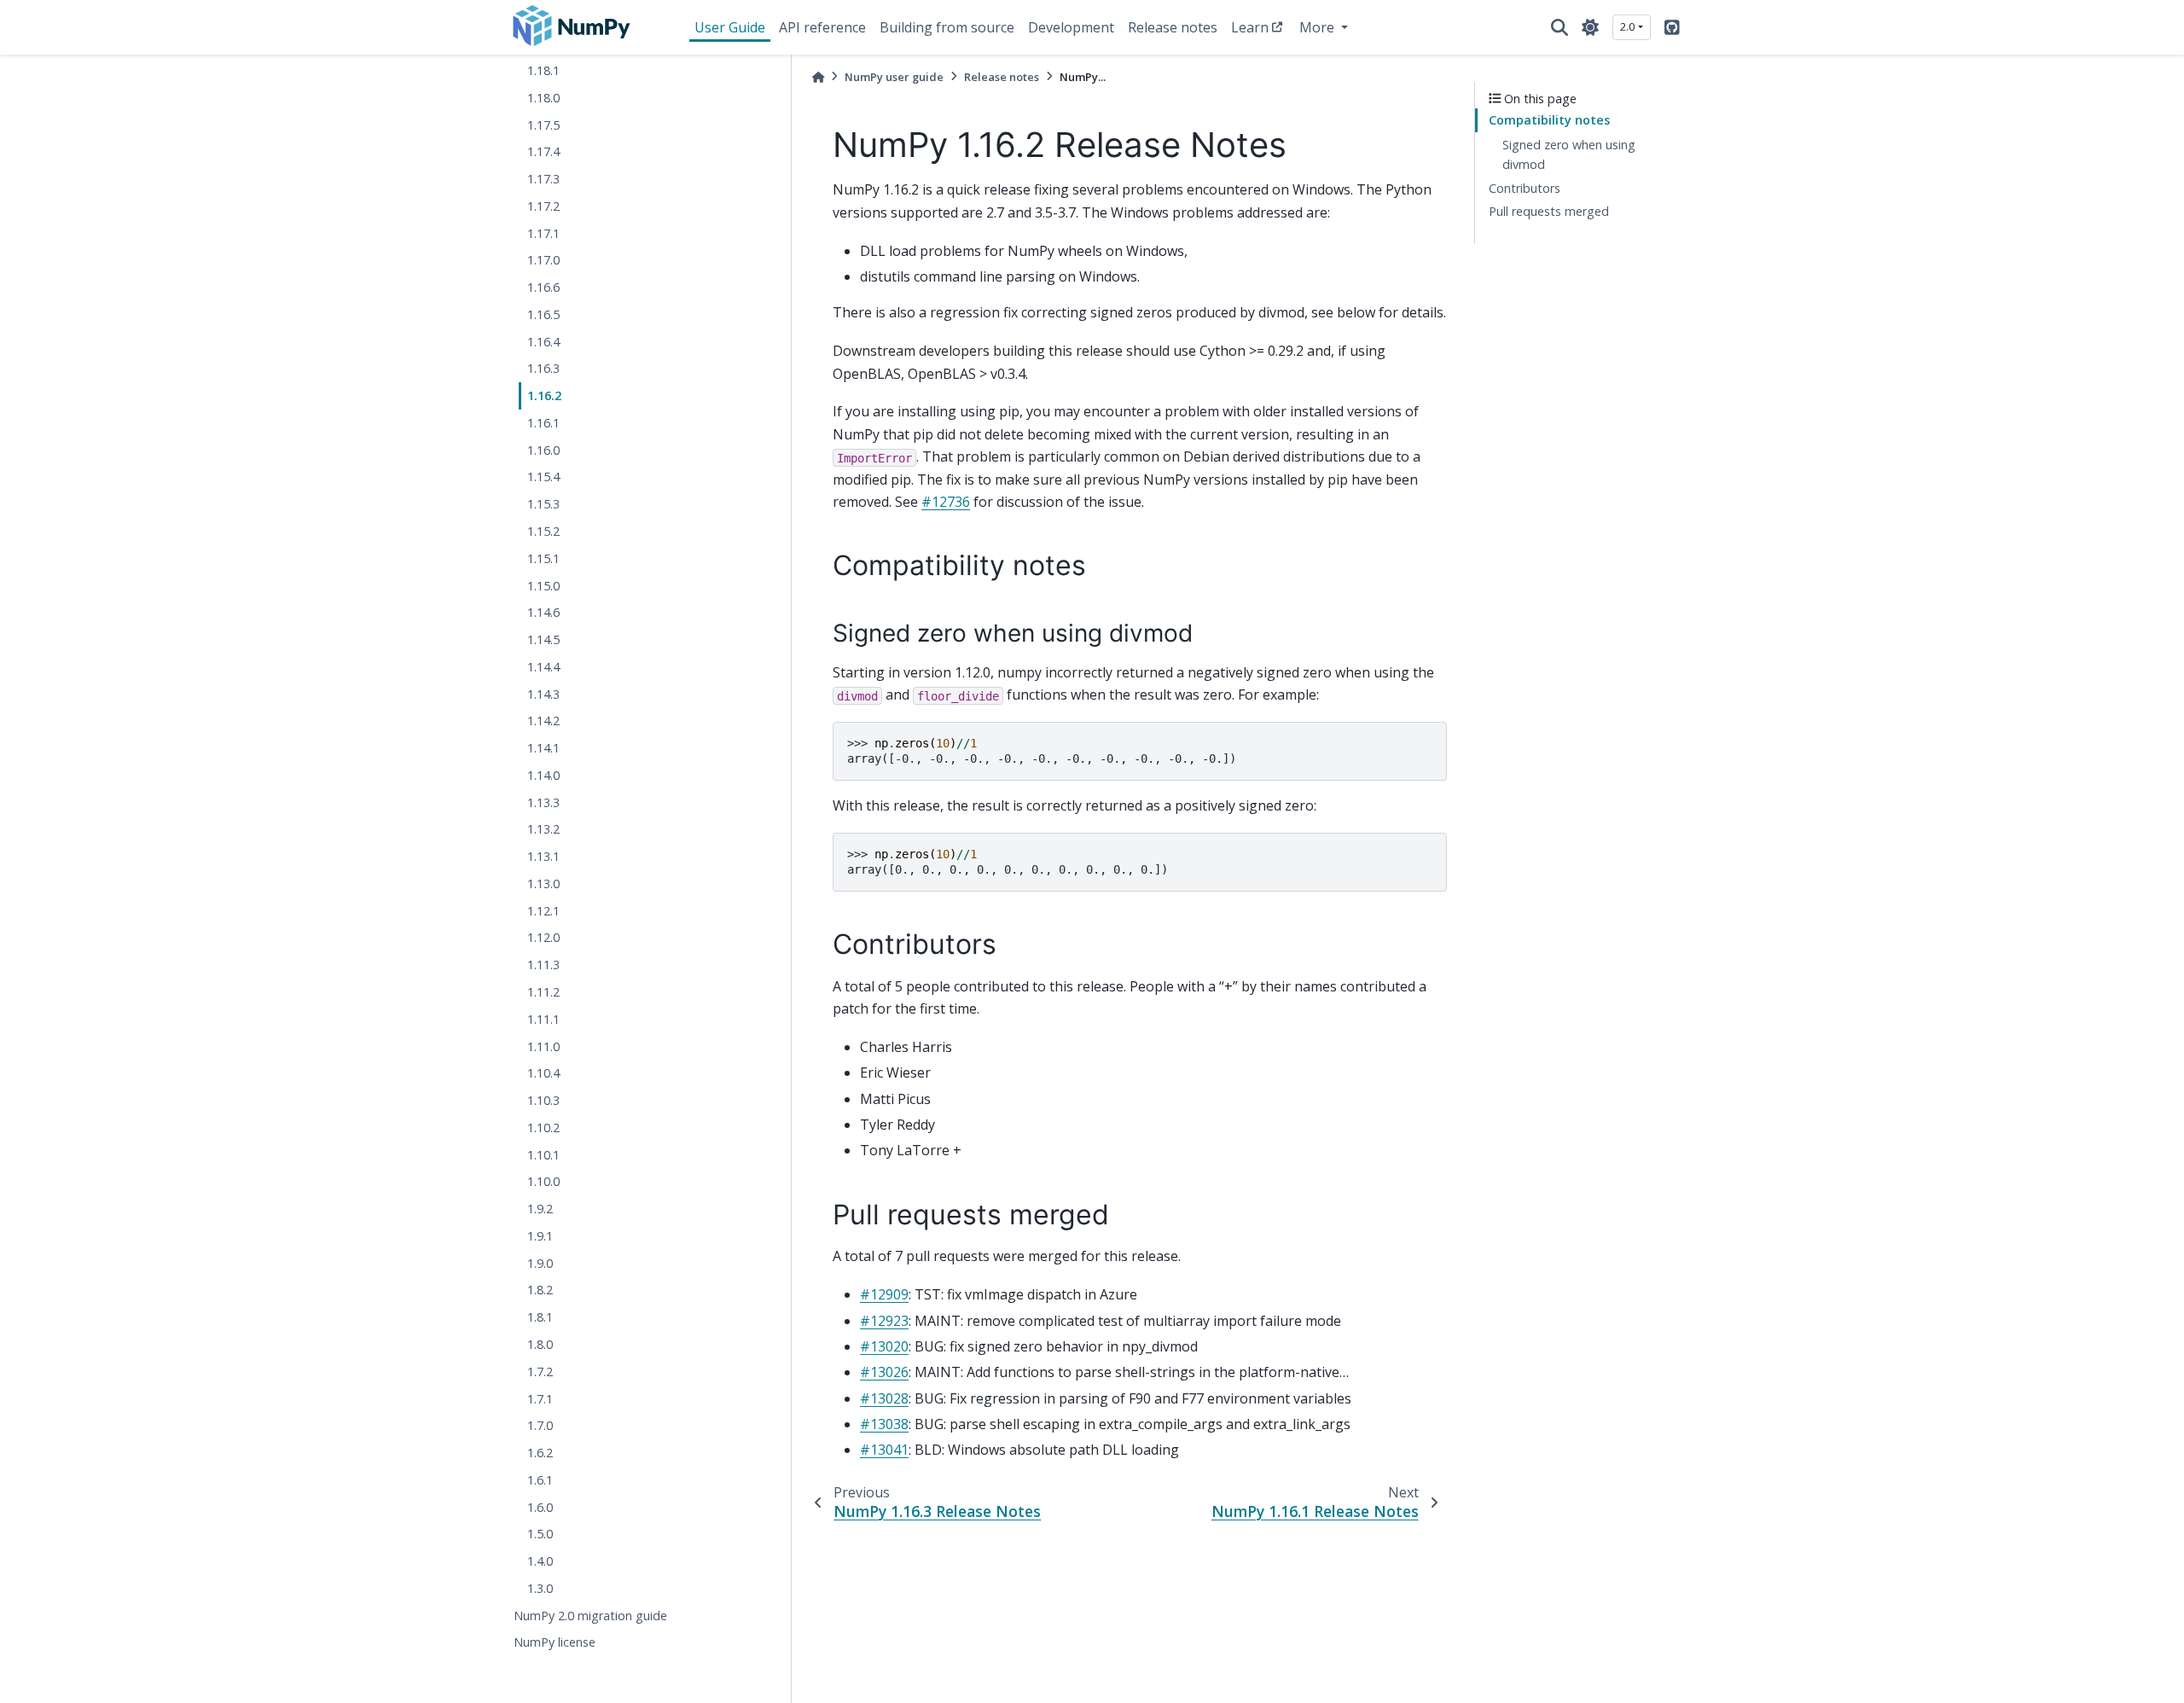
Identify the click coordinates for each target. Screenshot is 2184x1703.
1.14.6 (543, 613)
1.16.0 (543, 450)
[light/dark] (1590, 27)
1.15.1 (543, 558)
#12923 (884, 1321)
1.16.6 (543, 288)
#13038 (884, 1424)
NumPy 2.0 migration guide (590, 1616)
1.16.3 (543, 369)
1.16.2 (544, 396)
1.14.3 (543, 694)
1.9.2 (540, 1209)
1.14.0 (543, 775)
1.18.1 (543, 70)
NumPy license (555, 1643)
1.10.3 (543, 1101)
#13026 (884, 1372)
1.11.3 (543, 965)
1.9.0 (540, 1263)
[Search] (1560, 27)
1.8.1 (540, 1318)
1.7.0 (540, 1426)
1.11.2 (543, 992)
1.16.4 (543, 342)
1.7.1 (540, 1399)
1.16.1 (543, 423)
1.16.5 (543, 314)
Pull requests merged (1549, 212)
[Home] (818, 77)
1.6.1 (540, 1480)
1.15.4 (543, 477)
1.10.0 (543, 1182)
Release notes (1173, 27)
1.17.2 (543, 206)
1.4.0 (540, 1562)
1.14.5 (543, 640)
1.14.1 (543, 749)
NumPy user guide (894, 77)
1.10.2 (543, 1128)
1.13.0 (543, 883)
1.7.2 (540, 1372)
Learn (1250, 27)
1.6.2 (540, 1453)
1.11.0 (543, 1046)
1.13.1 (543, 857)
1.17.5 (543, 125)
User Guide (730, 27)
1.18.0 (543, 98)
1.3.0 (540, 1588)
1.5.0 (540, 1534)
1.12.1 (543, 911)
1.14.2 (543, 721)
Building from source (947, 27)
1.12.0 (543, 938)
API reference (822, 27)
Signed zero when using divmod (1569, 155)
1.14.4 (543, 667)
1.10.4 (543, 1074)
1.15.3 (543, 505)
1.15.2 (543, 531)
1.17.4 (543, 152)
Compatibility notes (1549, 121)
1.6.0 (540, 1507)
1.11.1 (543, 1019)
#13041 (884, 1450)
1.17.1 (543, 233)
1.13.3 (543, 802)
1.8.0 (540, 1344)
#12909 (884, 1294)
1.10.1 (543, 1155)
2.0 (1627, 26)
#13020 (884, 1346)
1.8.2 (540, 1290)
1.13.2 (543, 830)
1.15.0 (543, 586)
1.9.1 (540, 1236)
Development (1071, 27)
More (1319, 27)
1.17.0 (543, 261)
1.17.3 (543, 180)
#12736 (946, 502)
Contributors (1525, 188)
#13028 (884, 1398)
